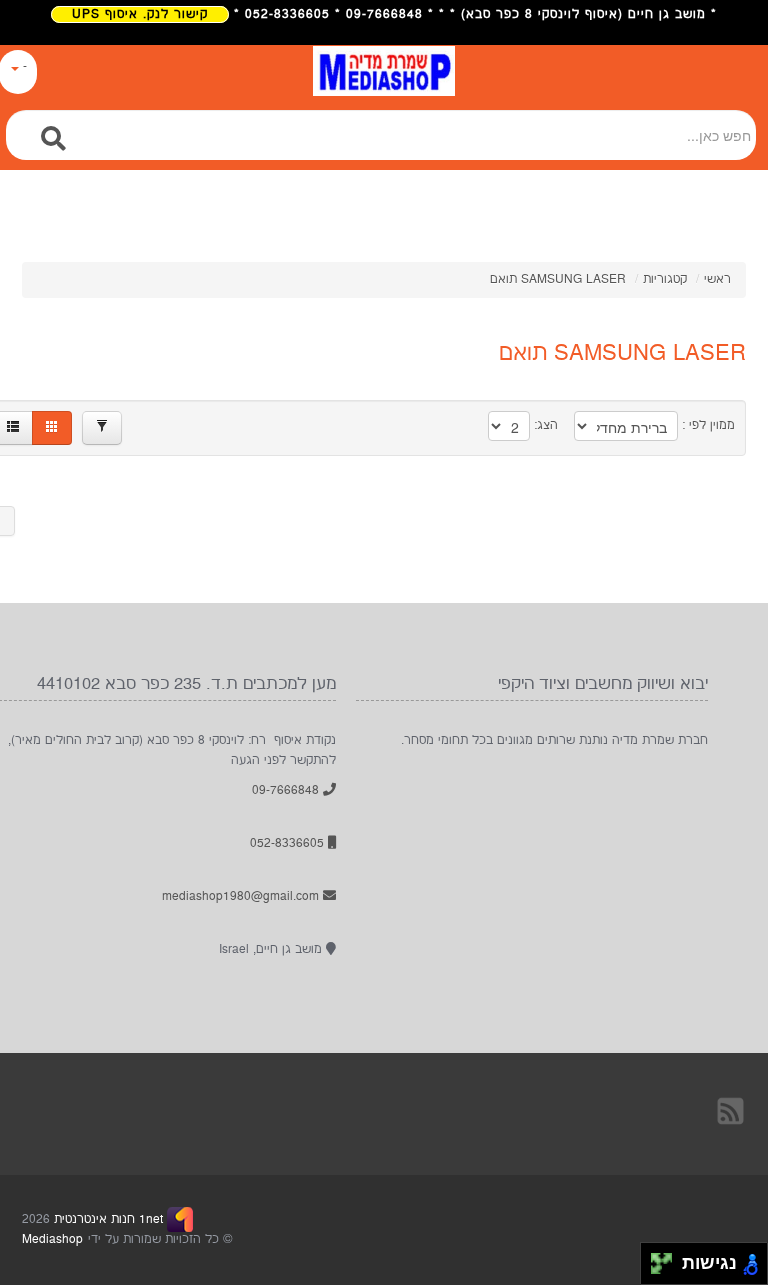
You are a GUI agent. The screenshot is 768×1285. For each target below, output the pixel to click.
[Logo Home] (384, 81)
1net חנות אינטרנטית (106, 1219)
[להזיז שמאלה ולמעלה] (656, 1258)
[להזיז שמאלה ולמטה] (656, 1269)
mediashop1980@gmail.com (242, 896)
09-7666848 (287, 790)
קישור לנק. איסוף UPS (140, 14)
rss (732, 1110)
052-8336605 (289, 843)
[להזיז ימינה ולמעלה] (667, 1258)
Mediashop (52, 1239)
